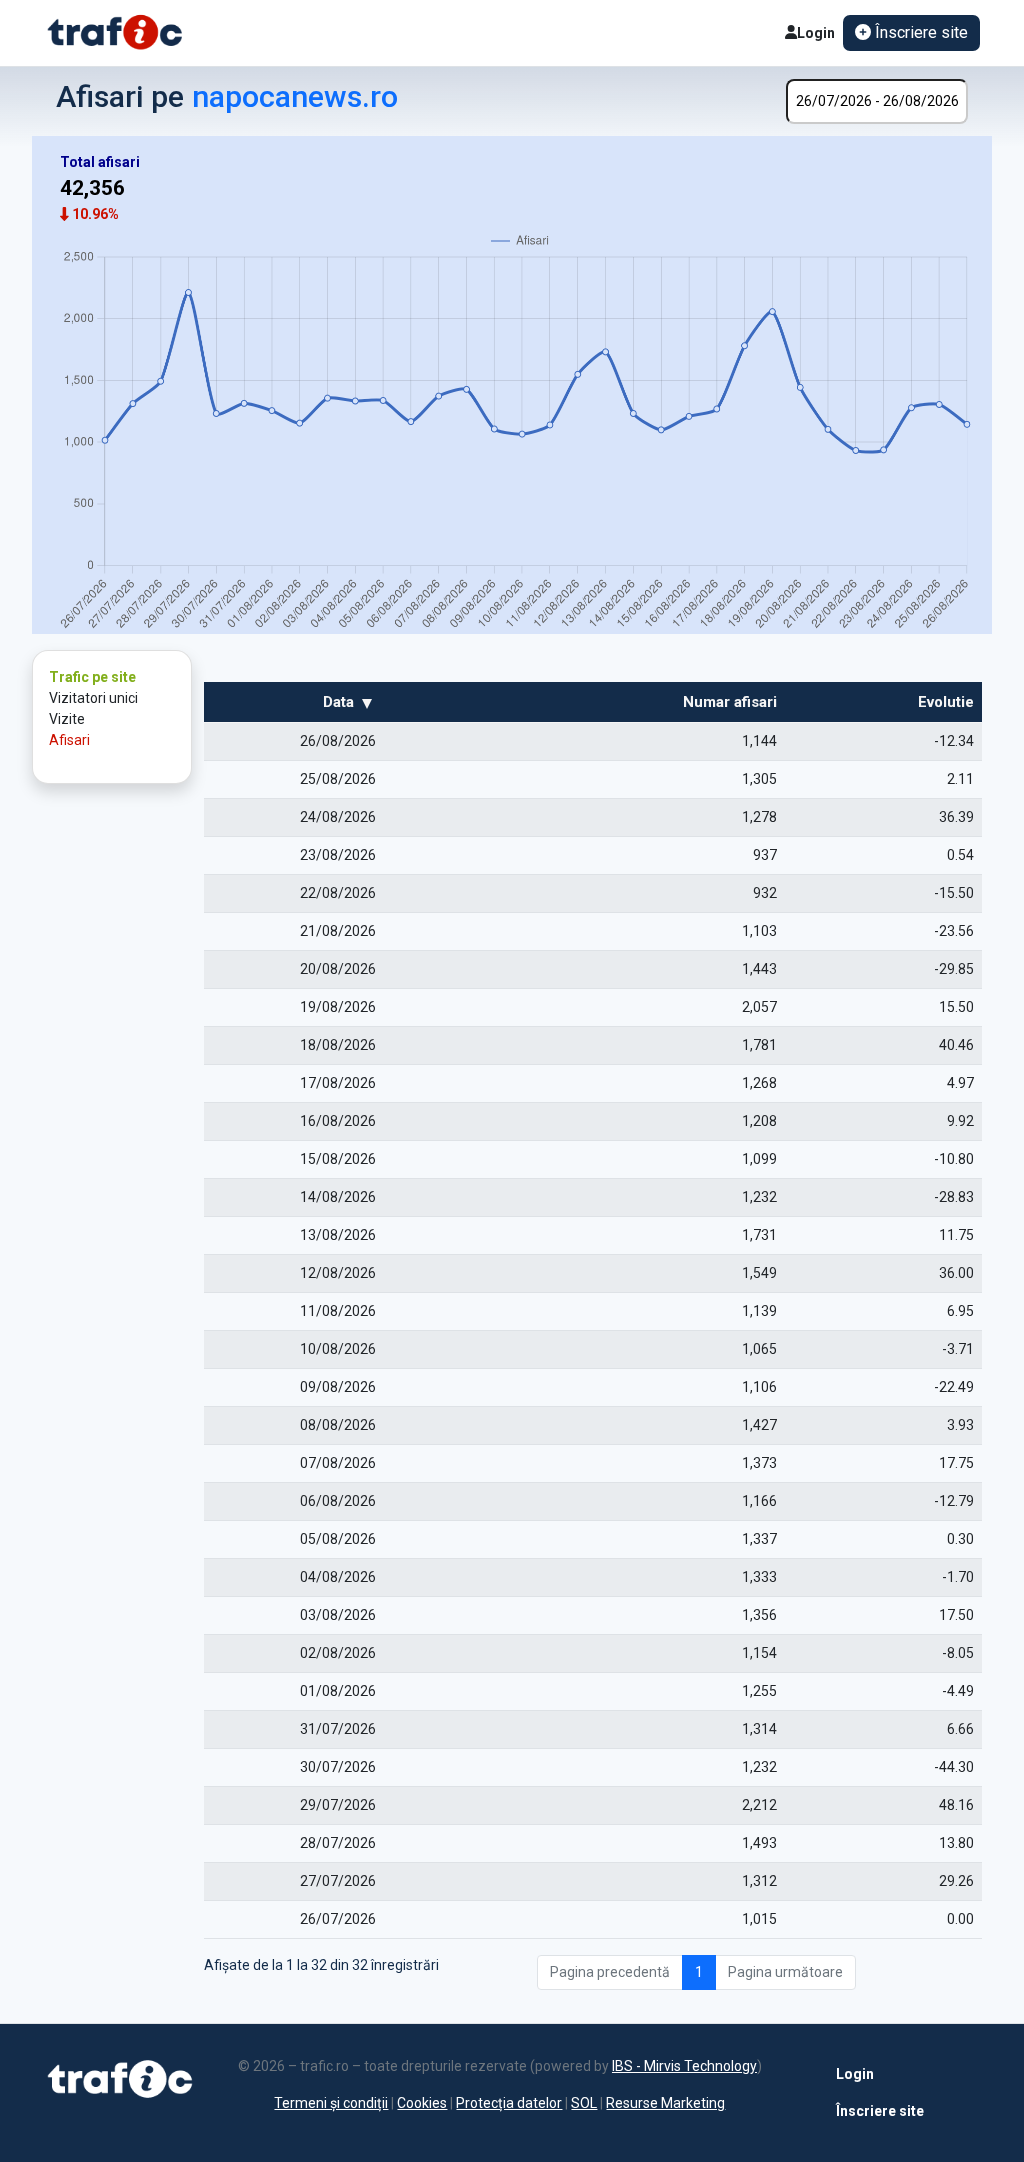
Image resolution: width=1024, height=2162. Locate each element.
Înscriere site (862, 2111)
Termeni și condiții (331, 2103)
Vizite (67, 719)
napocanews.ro (295, 96)
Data (338, 702)
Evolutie (946, 702)
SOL (584, 2103)
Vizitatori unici (93, 698)
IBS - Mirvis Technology (684, 2066)
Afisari (69, 740)
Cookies (422, 2103)
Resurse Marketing (665, 2103)
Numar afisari (730, 702)
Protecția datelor (509, 2103)
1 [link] (699, 1972)
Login (816, 33)
